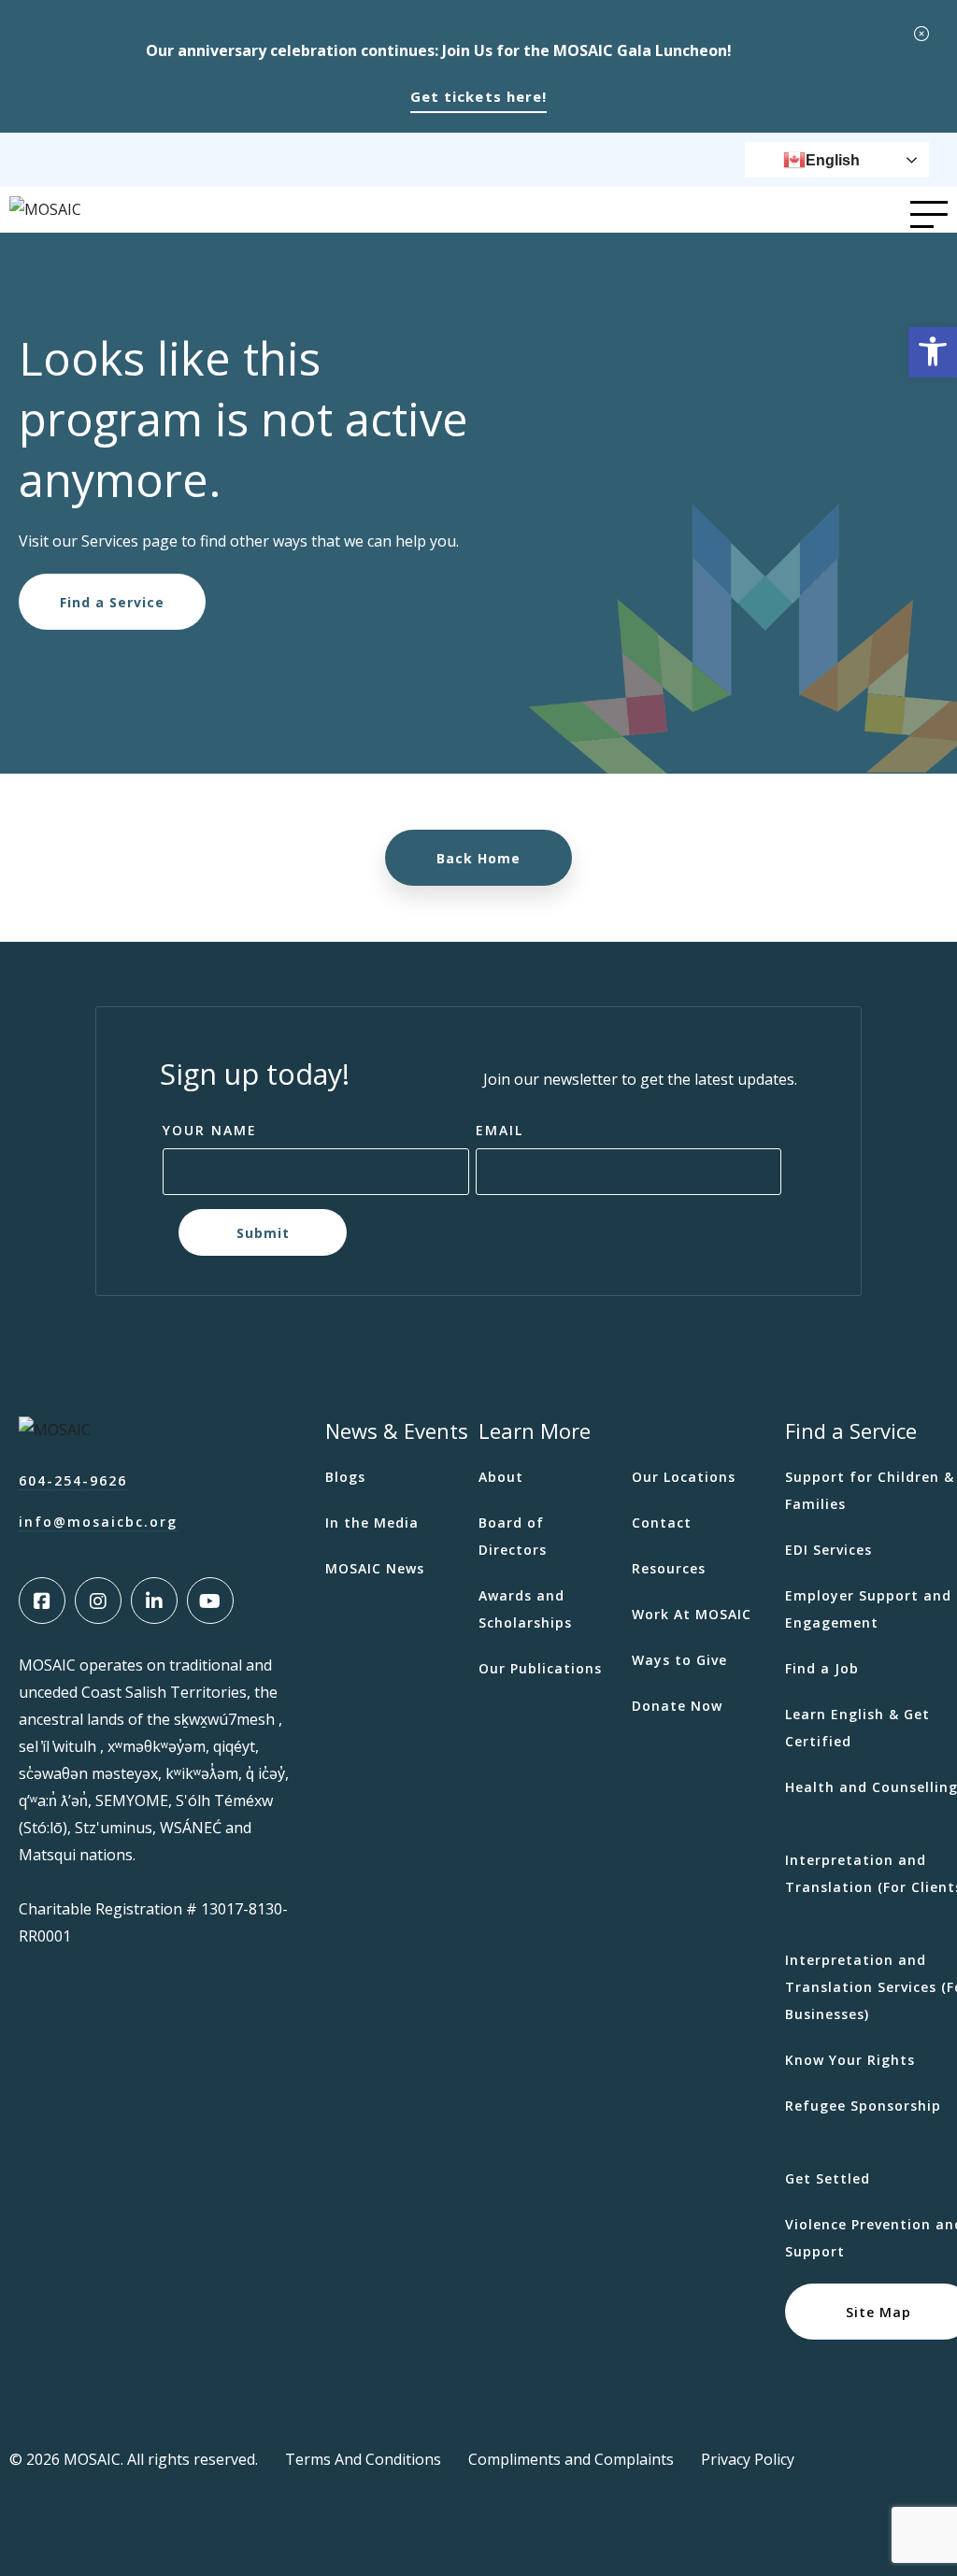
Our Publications (540, 1668)
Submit (262, 1232)
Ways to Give (679, 1660)
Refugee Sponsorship (863, 2106)
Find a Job (822, 1668)
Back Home (478, 858)
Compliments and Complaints (571, 2459)
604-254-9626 (73, 1480)
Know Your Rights (850, 2060)
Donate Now (677, 1706)
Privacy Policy (748, 2459)
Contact (662, 1523)
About (501, 1477)
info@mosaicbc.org (98, 1522)
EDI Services (828, 1550)
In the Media (372, 1523)
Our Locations (684, 1477)
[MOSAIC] (45, 209)
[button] (933, 352)
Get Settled (828, 2178)
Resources (669, 1568)
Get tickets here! (478, 96)
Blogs (345, 1477)
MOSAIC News (375, 1568)
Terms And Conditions (363, 2459)
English (833, 160)
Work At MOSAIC (692, 1614)
